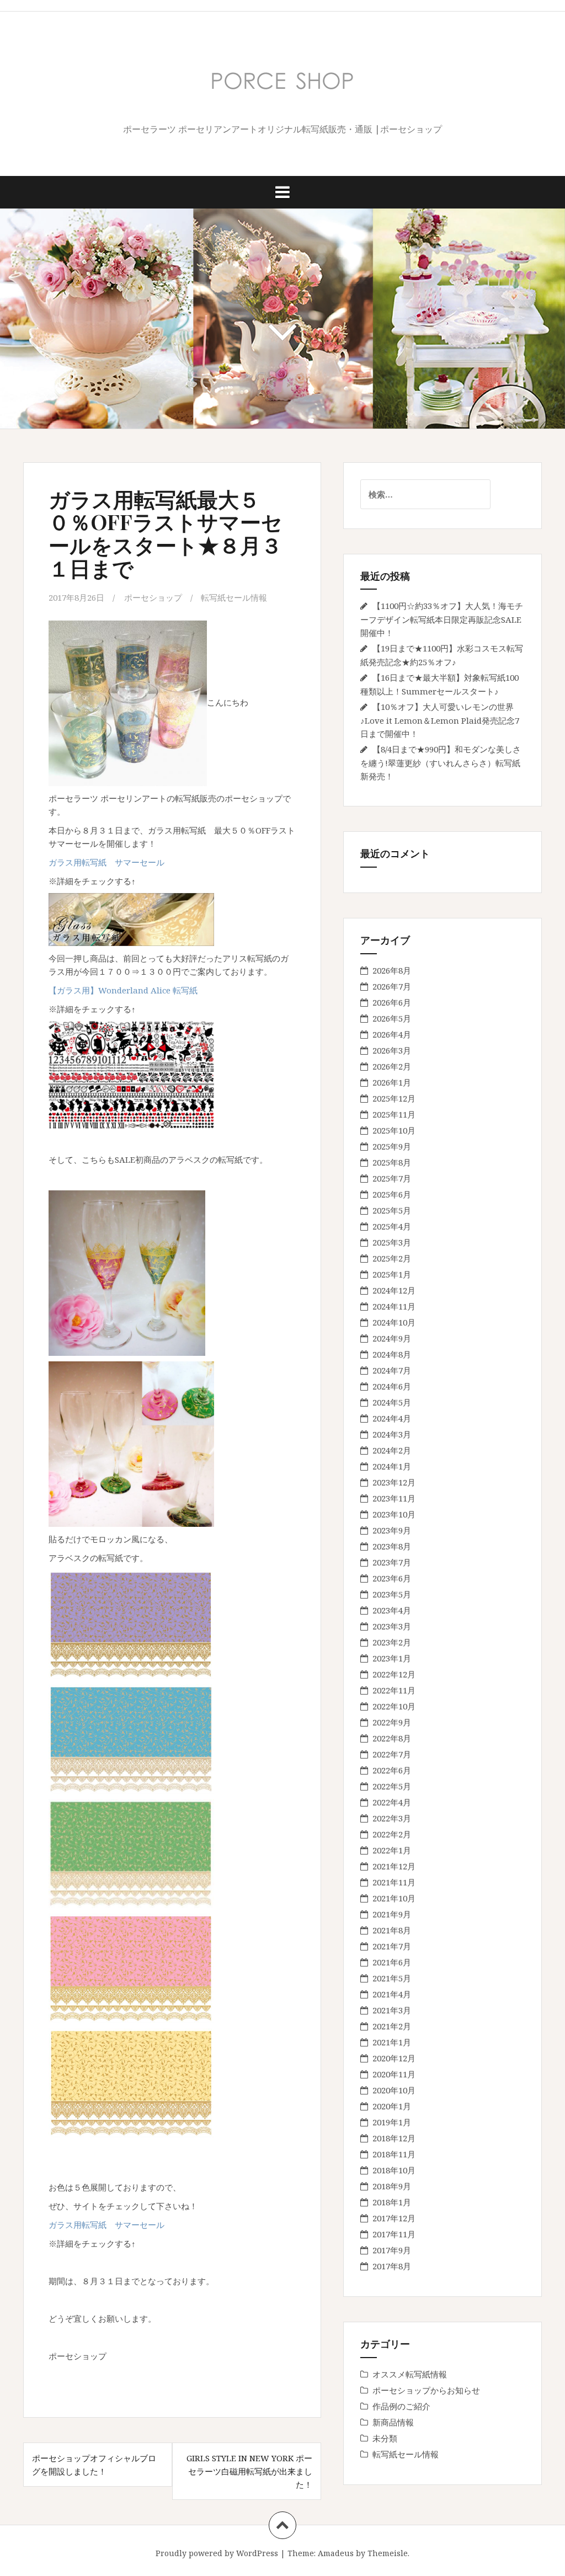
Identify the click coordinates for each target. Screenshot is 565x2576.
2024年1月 (392, 1466)
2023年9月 (392, 1530)
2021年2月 (392, 2026)
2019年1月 (392, 2122)
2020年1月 (392, 2106)
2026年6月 (392, 1002)
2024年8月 (392, 1354)
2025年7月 (392, 1178)
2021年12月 (394, 1866)
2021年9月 (392, 1914)
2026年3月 (392, 1050)
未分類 (385, 2438)
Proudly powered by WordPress (217, 2553)
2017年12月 (394, 2218)
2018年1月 (392, 2202)
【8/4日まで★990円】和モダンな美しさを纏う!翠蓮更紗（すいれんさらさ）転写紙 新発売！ (441, 763)
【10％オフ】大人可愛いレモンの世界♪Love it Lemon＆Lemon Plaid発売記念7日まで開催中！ (440, 720)
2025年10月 (394, 1130)
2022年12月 (394, 1674)
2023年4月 (392, 1610)
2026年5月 (392, 1018)
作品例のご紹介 (401, 2406)
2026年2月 (392, 1066)
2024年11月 (394, 1306)
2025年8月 (392, 1162)
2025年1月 (392, 1274)
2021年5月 (392, 1978)
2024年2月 (392, 1450)
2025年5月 (392, 1210)
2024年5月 (392, 1402)
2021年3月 (392, 2010)
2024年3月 (392, 1434)
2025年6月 (392, 1194)
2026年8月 (392, 970)
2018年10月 (394, 2170)
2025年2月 (392, 1258)
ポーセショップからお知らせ (426, 2390)
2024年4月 (392, 1418)
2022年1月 (392, 1850)
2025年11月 (394, 1114)
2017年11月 (394, 2234)
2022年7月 (392, 1754)
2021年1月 (392, 2042)
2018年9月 (392, 2186)
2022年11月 (394, 1690)
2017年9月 (392, 2250)
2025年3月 (392, 1242)
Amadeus (336, 2553)
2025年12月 (394, 1098)
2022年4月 (392, 1802)
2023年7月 (392, 1562)
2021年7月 (392, 1946)
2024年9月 (392, 1338)
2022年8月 (392, 1738)
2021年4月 (392, 1994)
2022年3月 (392, 1818)
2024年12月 (394, 1290)
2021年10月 (394, 1898)
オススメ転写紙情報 (410, 2374)
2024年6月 (392, 1386)
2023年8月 (392, 1546)
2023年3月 (392, 1626)
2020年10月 (394, 2090)
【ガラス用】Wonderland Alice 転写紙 (123, 990)
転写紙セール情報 (234, 597)
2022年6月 (392, 1770)
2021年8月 (392, 1930)
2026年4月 (392, 1034)
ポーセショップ (153, 597)
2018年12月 (394, 2138)
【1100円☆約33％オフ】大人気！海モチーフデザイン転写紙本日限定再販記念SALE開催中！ (442, 619)
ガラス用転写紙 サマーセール (106, 862)
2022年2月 (392, 1834)
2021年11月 (394, 1882)
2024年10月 (394, 1322)
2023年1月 (392, 1658)
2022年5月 (392, 1786)
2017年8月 (392, 2266)
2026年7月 (392, 986)
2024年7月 (392, 1370)
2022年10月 (394, 1706)
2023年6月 (392, 1578)
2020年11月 (394, 2074)
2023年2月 (392, 1642)
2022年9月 (392, 1722)
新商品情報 (393, 2422)
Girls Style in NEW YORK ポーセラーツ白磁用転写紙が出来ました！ (249, 2471)
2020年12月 (394, 2058)
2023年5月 (392, 1594)
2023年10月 (394, 1514)
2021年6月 (392, 1962)
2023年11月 (394, 1498)
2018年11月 (394, 2154)
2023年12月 (394, 1482)
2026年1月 (392, 1082)
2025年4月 (392, 1226)
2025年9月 (392, 1146)
